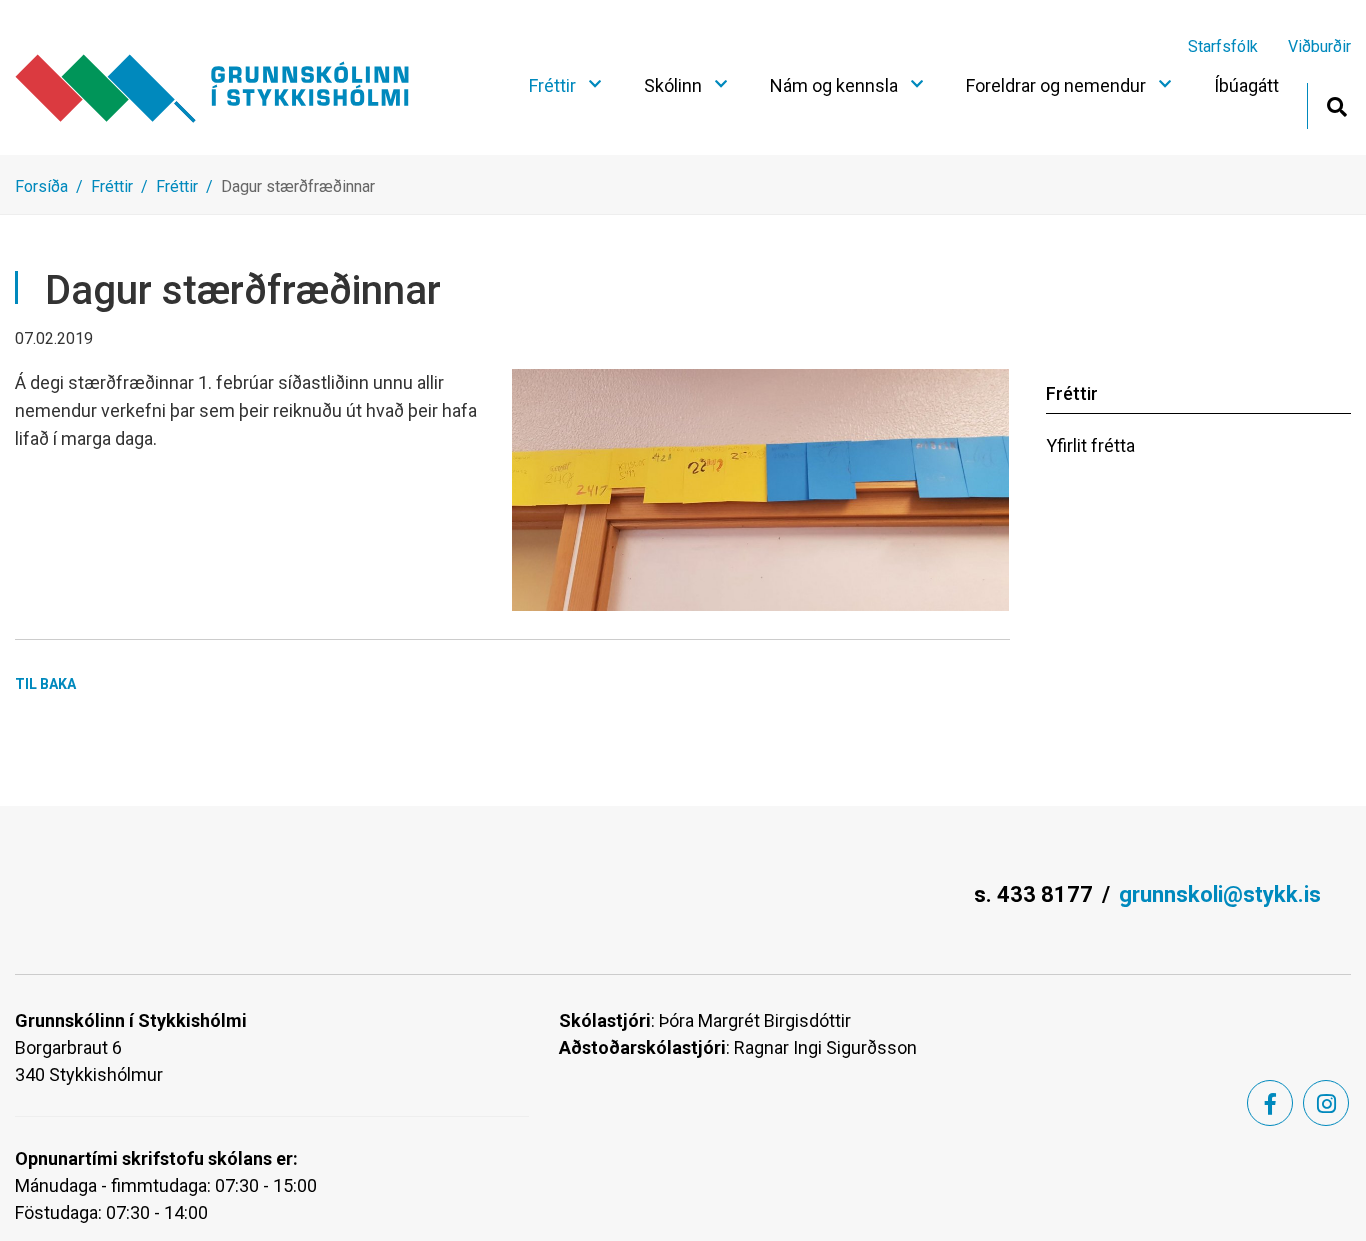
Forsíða (41, 186)
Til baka (45, 684)
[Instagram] (1326, 1103)
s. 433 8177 (1033, 894)
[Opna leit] (1336, 104)
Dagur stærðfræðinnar (298, 186)
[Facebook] (1270, 1103)
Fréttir (112, 186)
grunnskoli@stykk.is (1220, 894)
